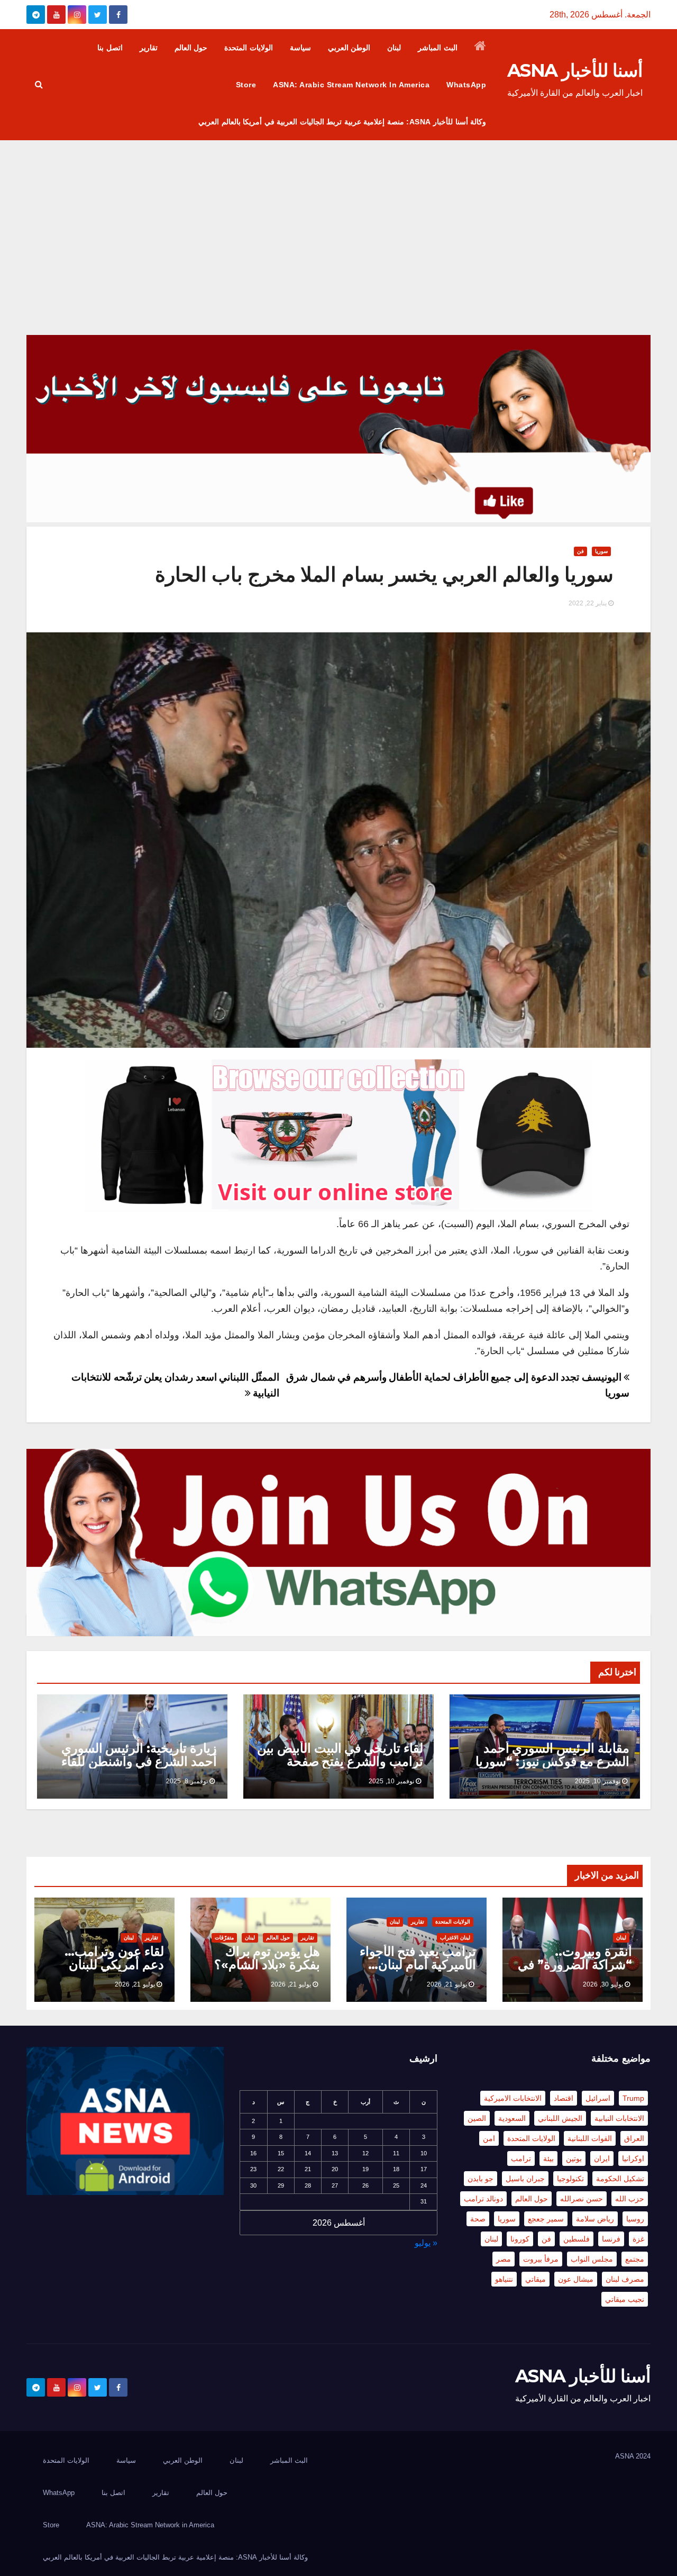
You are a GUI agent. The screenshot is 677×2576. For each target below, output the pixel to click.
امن (489, 2138)
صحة (478, 2219)
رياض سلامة (595, 2219)
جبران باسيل (525, 2179)
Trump (633, 2098)
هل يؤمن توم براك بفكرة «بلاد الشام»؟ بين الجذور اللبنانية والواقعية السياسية (267, 1971)
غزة (638, 2239)
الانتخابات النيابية (619, 2118)
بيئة (548, 2158)
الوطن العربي (349, 48)
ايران (602, 2158)
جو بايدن (481, 2179)
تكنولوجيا (570, 2179)
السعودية (512, 2118)
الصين (477, 2118)
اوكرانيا (633, 2158)
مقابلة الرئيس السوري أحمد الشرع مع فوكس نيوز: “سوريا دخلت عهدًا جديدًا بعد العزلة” (552, 1761)
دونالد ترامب (483, 2199)
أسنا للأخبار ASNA (575, 70)
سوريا (601, 551)
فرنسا (611, 2239)
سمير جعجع (546, 2219)
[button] (39, 84)
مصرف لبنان (625, 2279)
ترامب (521, 2158)
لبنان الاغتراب (455, 1938)
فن (580, 551)
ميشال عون (576, 2279)
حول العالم (191, 48)
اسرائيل (598, 2098)
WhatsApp (466, 85)
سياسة (300, 48)
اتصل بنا (110, 48)
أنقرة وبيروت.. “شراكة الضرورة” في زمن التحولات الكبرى (575, 1965)
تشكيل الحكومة (620, 2179)
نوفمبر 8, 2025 (187, 1781)
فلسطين (577, 2239)
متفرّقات (224, 1938)
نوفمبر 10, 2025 (598, 1781)
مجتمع (635, 2259)
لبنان (394, 48)
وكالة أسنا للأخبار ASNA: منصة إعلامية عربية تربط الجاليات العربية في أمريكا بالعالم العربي (342, 122)
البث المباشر (438, 48)
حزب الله (630, 2199)
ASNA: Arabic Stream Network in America (351, 85)
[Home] (481, 48)
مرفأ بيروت (541, 2259)
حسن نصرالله (582, 2199)
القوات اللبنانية (590, 2138)
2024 (643, 2456)
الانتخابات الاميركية (513, 2098)
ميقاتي (536, 2279)
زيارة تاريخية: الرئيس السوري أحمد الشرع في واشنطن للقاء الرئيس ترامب (139, 1761)
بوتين (574, 2158)
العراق (634, 2138)
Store (246, 85)
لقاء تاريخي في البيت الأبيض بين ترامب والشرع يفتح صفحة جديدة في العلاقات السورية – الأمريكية (340, 1768)
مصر (504, 2259)
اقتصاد (564, 2098)
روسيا (635, 2219)
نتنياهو (504, 2279)
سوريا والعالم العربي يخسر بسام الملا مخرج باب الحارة (384, 574)
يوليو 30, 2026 (603, 1984)
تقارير (149, 48)
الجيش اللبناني (560, 2118)
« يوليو (426, 2243)
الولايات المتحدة (249, 48)
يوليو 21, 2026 (447, 1984)
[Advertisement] (338, 220)
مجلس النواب (592, 2259)
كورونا (520, 2239)
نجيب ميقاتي (625, 2299)
